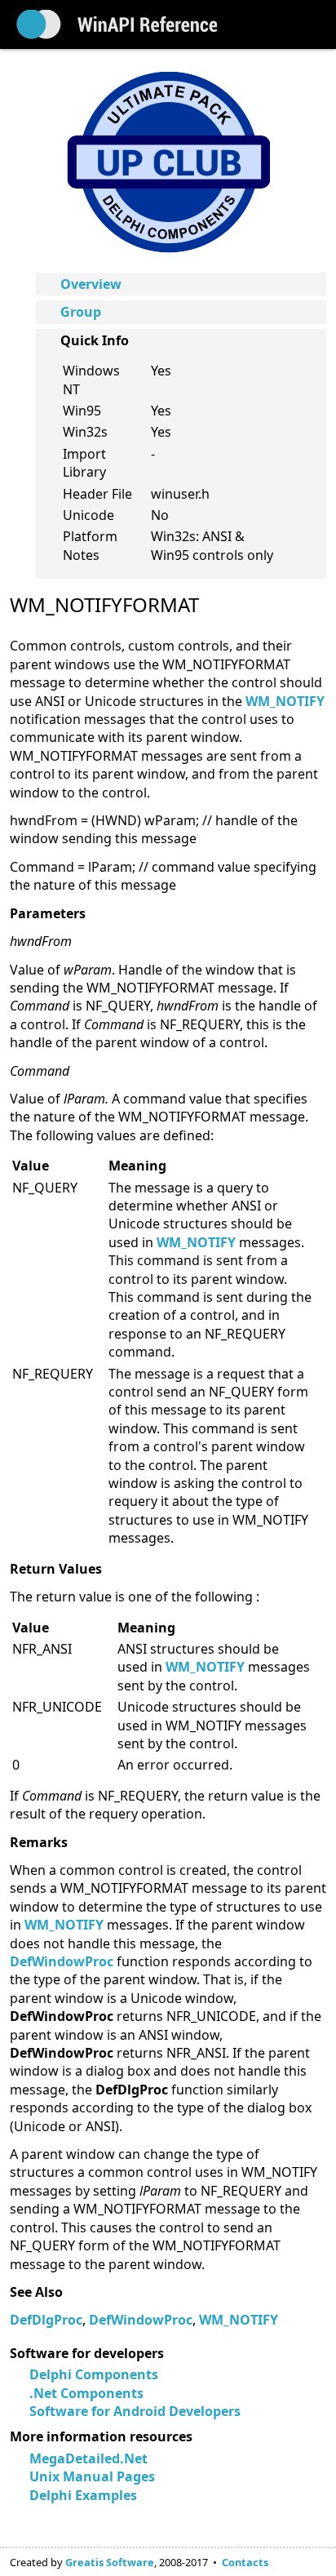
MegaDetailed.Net (88, 2458)
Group (81, 312)
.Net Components (86, 2393)
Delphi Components (94, 2374)
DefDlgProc (46, 2320)
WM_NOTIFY (285, 701)
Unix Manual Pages (92, 2476)
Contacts (245, 2562)
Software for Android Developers (135, 2411)
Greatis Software (110, 2562)
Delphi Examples (83, 2495)
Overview (91, 284)
